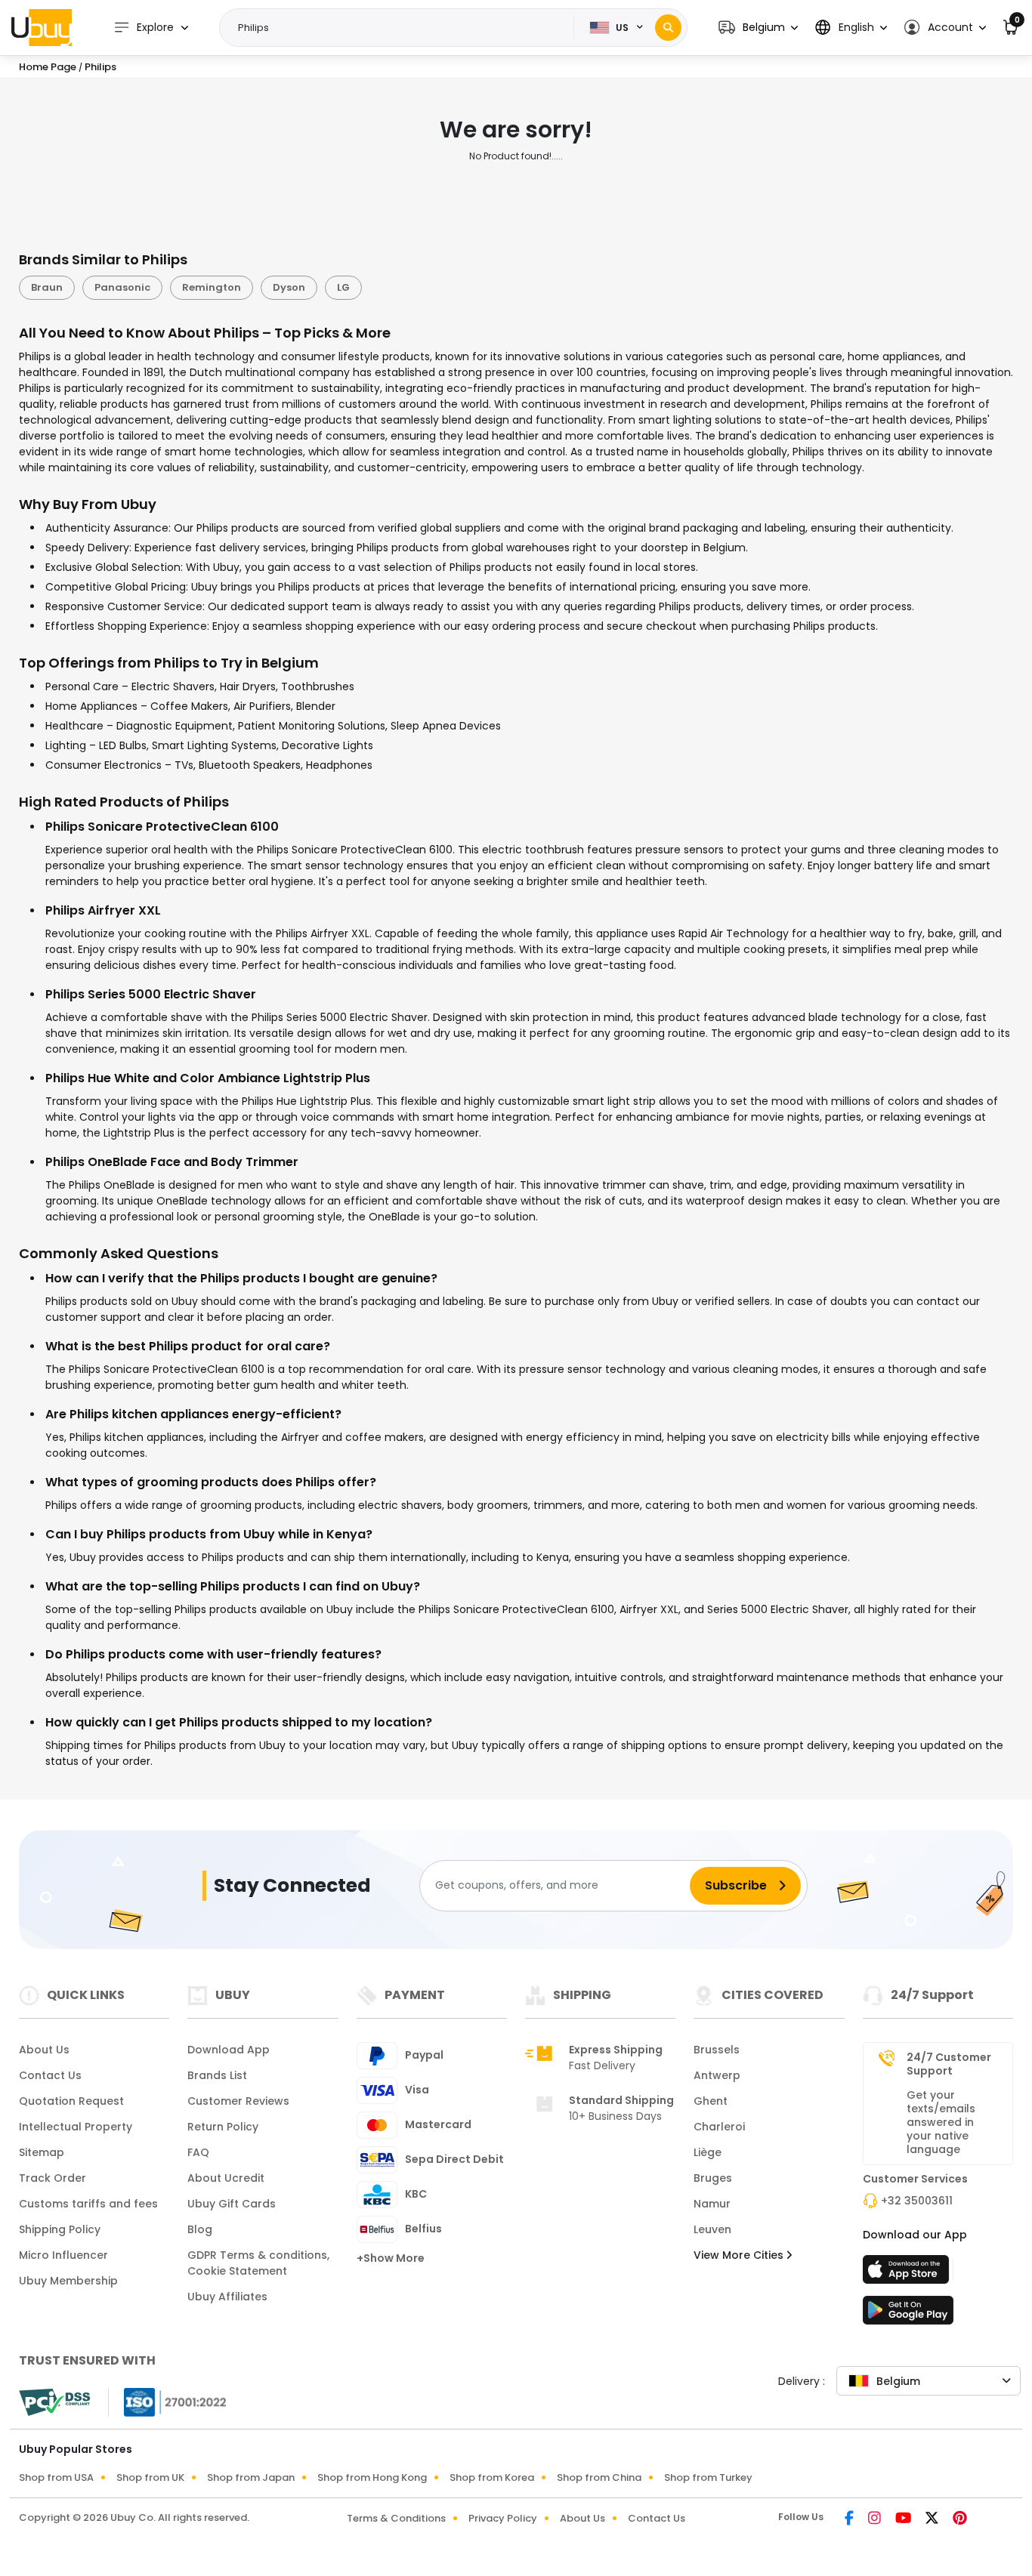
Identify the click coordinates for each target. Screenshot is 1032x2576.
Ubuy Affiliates (227, 2297)
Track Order (53, 2178)
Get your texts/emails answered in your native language (941, 2122)
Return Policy (223, 2127)
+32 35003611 (917, 2201)
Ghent (711, 2101)
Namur (712, 2204)
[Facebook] (850, 2519)
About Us (44, 2050)
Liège (708, 2152)
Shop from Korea (492, 2477)
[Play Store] (908, 2315)
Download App (229, 2050)
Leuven (712, 2229)
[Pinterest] (960, 2519)
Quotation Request (71, 2101)
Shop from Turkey (708, 2477)
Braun (47, 287)
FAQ (198, 2152)
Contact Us (50, 2075)
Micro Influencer (63, 2255)
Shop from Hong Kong (372, 2477)
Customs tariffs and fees (88, 2204)
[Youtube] (904, 2519)
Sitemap (42, 2152)
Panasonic (122, 287)
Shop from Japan (251, 2477)
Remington (212, 287)
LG (343, 287)
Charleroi (719, 2127)
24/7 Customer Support (949, 2064)
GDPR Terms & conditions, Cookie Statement (258, 2263)
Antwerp (717, 2075)
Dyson (289, 287)
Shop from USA (56, 2477)
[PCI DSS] (54, 2402)
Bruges (713, 2178)
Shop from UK (150, 2477)
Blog (200, 2229)
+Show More (391, 2258)
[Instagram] (876, 2519)
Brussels (717, 2050)
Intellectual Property (76, 2127)
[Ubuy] (42, 27)
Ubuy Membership (68, 2281)
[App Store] (908, 2274)
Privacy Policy (503, 2518)
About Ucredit (226, 2178)
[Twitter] (933, 2519)
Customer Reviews (238, 2101)
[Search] (668, 28)
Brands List (217, 2075)
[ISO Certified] (168, 2401)
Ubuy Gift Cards (232, 2204)
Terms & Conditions (396, 2518)
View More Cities (740, 2255)
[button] (758, 28)
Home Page (48, 67)
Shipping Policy (60, 2229)
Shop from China (599, 2477)
